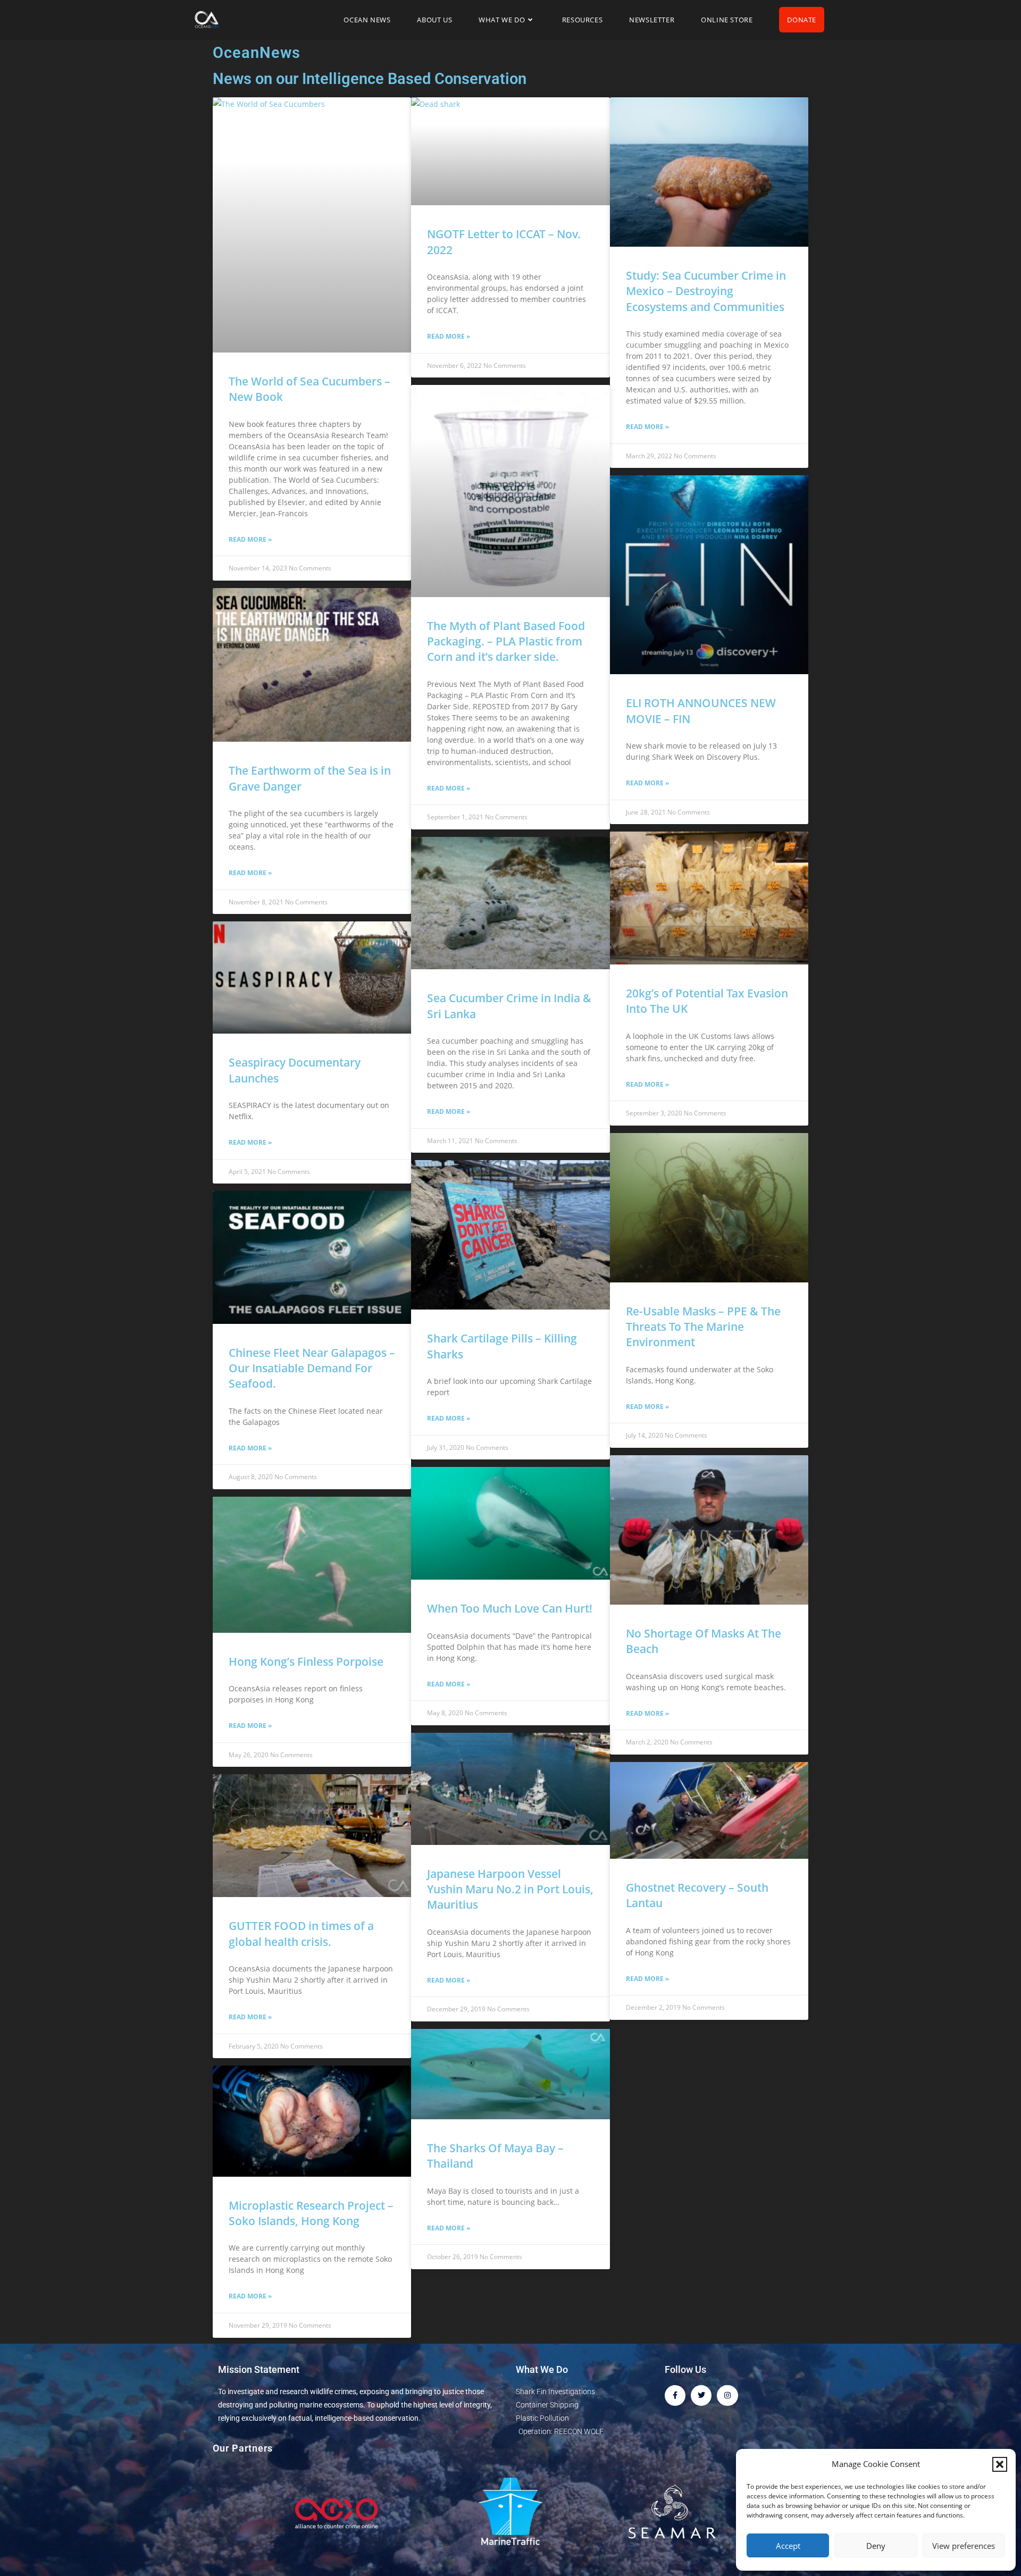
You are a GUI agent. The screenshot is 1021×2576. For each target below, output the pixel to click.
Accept (788, 2546)
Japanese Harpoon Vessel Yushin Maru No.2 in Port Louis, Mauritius (510, 1889)
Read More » (250, 539)
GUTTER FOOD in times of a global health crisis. (301, 1933)
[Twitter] (701, 2395)
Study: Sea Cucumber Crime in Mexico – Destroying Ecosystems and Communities (706, 291)
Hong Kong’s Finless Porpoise (306, 1662)
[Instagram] (727, 2395)
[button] (1000, 2464)
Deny (876, 2546)
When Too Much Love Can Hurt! (510, 1608)
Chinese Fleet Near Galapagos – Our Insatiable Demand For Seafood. (312, 1368)
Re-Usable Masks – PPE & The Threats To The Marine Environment (703, 1327)
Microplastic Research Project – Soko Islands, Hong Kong (311, 2213)
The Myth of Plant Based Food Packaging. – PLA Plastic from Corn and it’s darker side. (506, 641)
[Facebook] (675, 2395)
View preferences (964, 2546)
